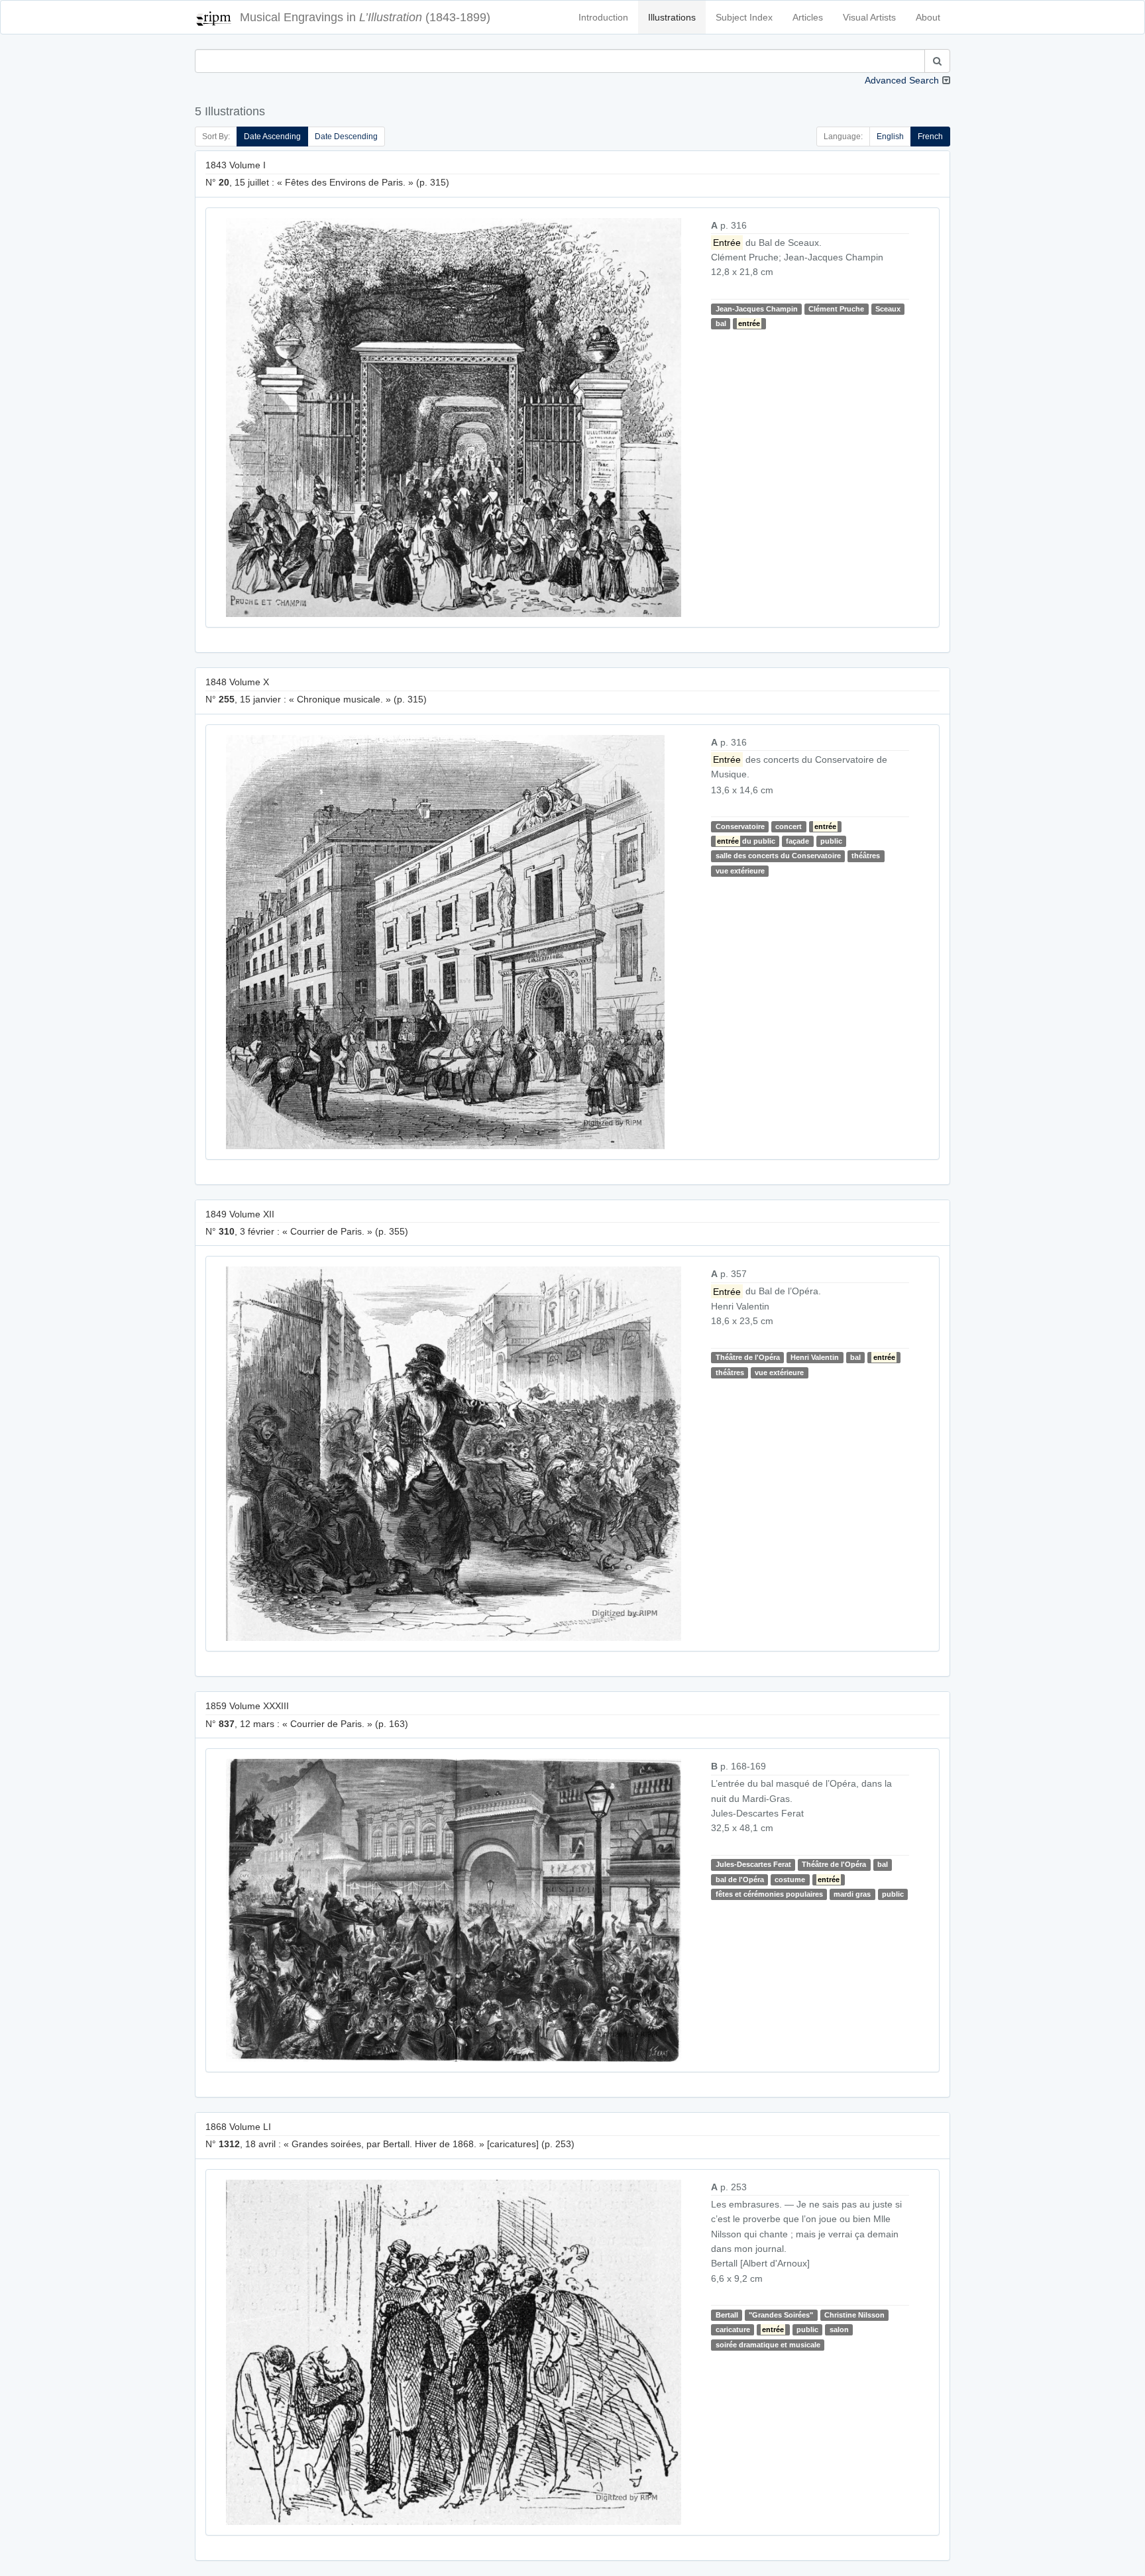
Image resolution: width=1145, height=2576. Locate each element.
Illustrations (672, 17)
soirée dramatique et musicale (768, 2345)
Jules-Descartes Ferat (753, 1864)
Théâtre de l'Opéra (748, 1357)
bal (721, 323)
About (928, 17)
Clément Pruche (836, 309)
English (890, 137)
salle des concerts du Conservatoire (778, 856)
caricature (733, 2329)
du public (746, 841)
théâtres (866, 856)
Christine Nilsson (854, 2315)
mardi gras (852, 1894)
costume (790, 1879)
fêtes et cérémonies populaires (769, 1894)
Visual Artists (869, 17)
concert (789, 826)
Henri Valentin (815, 1357)
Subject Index (744, 17)
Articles (808, 17)
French (930, 137)
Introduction (603, 17)
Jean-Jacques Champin (757, 309)
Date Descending (346, 137)
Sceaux (888, 309)
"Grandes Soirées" (781, 2315)
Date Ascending (272, 137)
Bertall (727, 2315)
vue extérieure (740, 871)
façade (797, 841)
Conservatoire (740, 826)
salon (839, 2329)
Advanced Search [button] (902, 80)
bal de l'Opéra (740, 1879)
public (831, 841)
